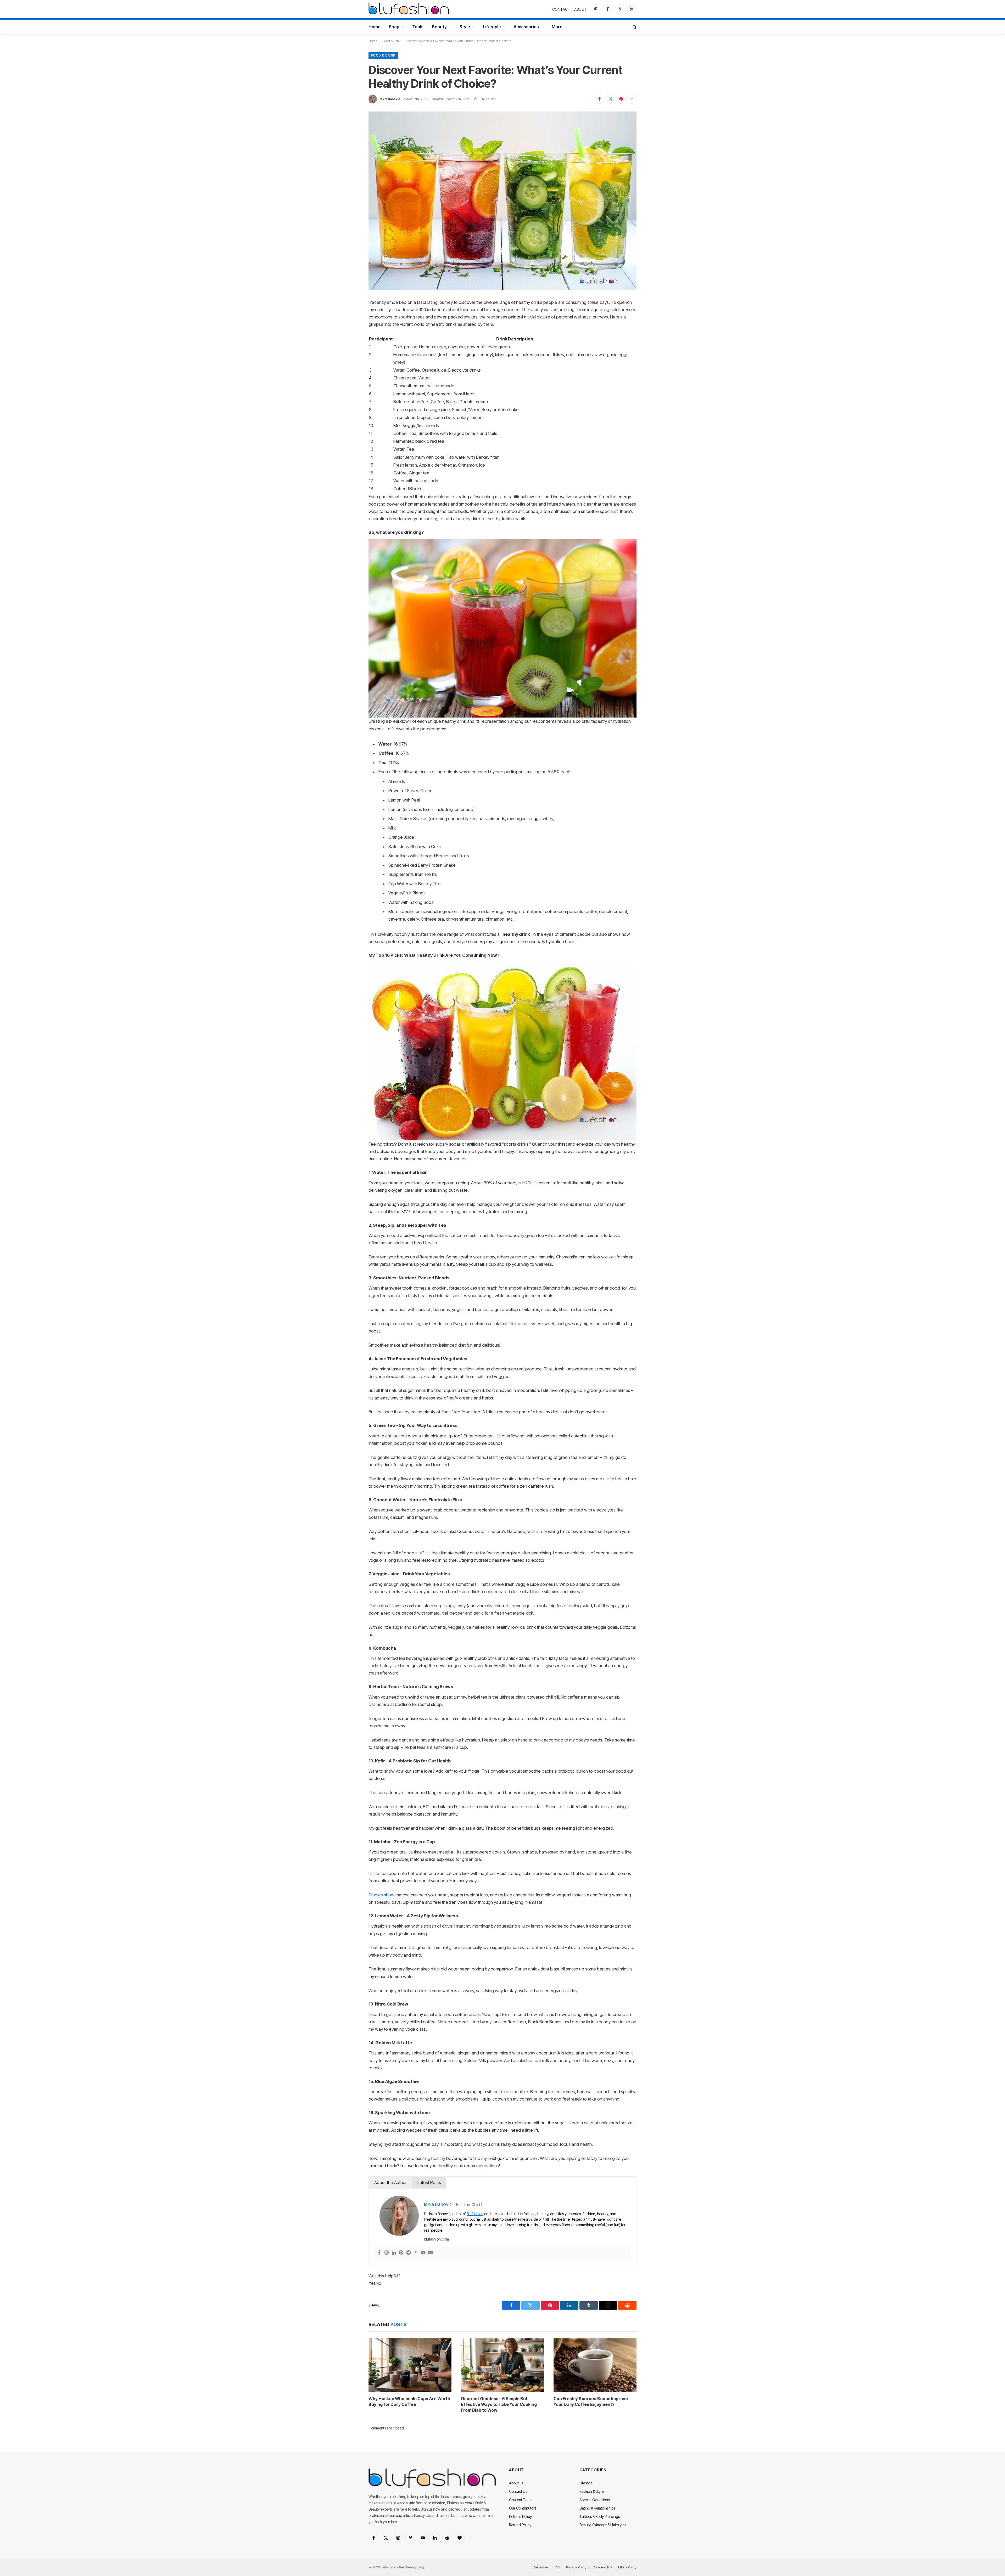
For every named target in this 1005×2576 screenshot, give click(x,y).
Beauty (439, 27)
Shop (394, 27)
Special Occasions (594, 2500)
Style (465, 27)
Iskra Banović (390, 99)
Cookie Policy (602, 2567)
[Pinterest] (401, 2253)
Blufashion (475, 2214)
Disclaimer (540, 2567)
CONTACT (561, 9)
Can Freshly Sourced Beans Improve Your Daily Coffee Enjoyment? (591, 2401)
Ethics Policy (627, 2567)
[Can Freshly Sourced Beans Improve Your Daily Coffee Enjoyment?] (595, 2365)
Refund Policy (520, 2525)
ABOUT (580, 9)
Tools (418, 27)
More (557, 27)
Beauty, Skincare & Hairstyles (603, 2525)
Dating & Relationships (597, 2508)
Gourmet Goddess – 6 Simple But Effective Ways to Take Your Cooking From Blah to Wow (499, 2404)
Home (375, 27)
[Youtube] (423, 2253)
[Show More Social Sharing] (632, 99)
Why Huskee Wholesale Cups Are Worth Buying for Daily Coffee (409, 2401)
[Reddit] (409, 2253)
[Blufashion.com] (409, 9)
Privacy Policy (576, 2567)
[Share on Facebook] (600, 99)
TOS (557, 2567)
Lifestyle (492, 27)
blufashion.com (436, 2239)
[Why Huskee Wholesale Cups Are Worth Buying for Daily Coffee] (410, 2365)
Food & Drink (391, 41)
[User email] (431, 2253)
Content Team (521, 2500)
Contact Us (518, 2491)
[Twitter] (416, 2253)
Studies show (381, 1895)
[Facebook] (379, 2253)
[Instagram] (387, 2253)
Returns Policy (520, 2516)
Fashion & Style (591, 2491)
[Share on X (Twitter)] (610, 99)
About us (516, 2483)
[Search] (634, 27)
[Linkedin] (394, 2253)
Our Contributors (523, 2508)
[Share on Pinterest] (621, 99)
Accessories (526, 27)
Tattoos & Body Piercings (600, 2516)
